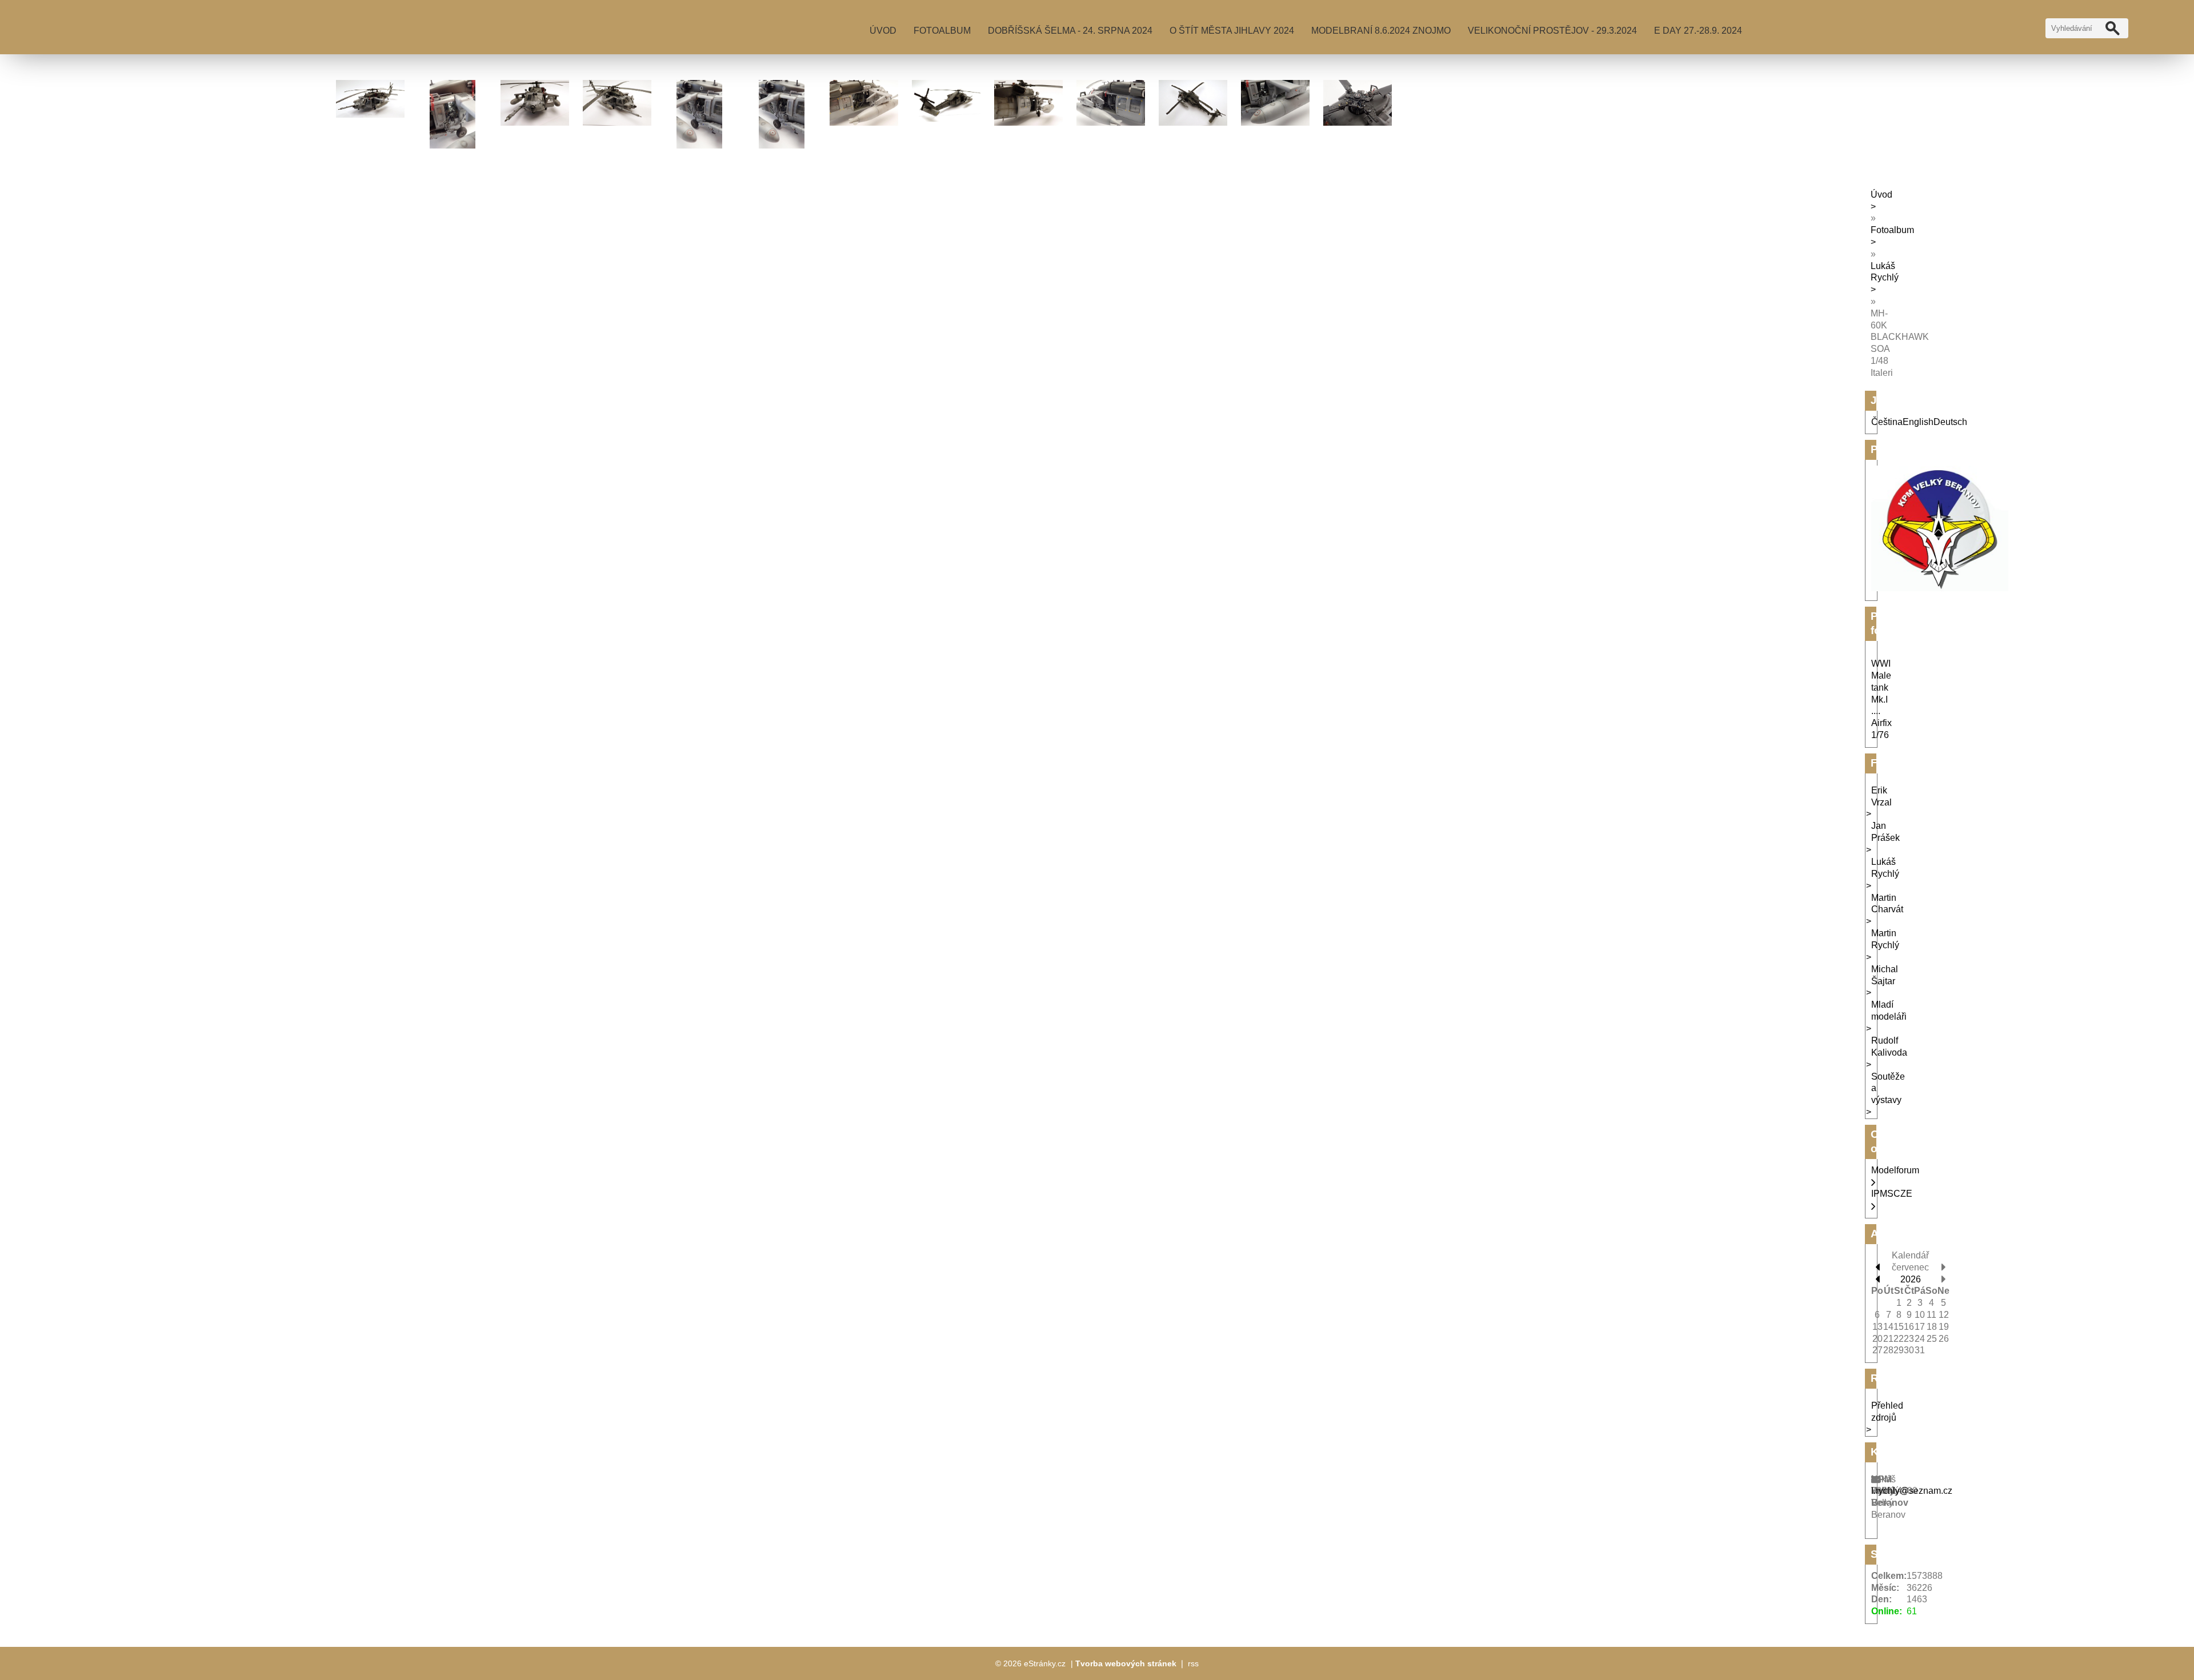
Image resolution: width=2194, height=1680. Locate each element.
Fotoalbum (942, 31)
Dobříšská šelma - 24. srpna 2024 (1070, 31)
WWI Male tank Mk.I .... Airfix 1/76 (1881, 699)
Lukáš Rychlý (1885, 272)
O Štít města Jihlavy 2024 (1232, 31)
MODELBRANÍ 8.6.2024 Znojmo (1381, 31)
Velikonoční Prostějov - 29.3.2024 (1552, 31)
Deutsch (1950, 422)
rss (1193, 1663)
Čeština (1887, 422)
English (1918, 422)
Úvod (883, 31)
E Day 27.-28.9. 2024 (1698, 31)
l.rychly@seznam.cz (1912, 1491)
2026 (1911, 1279)
